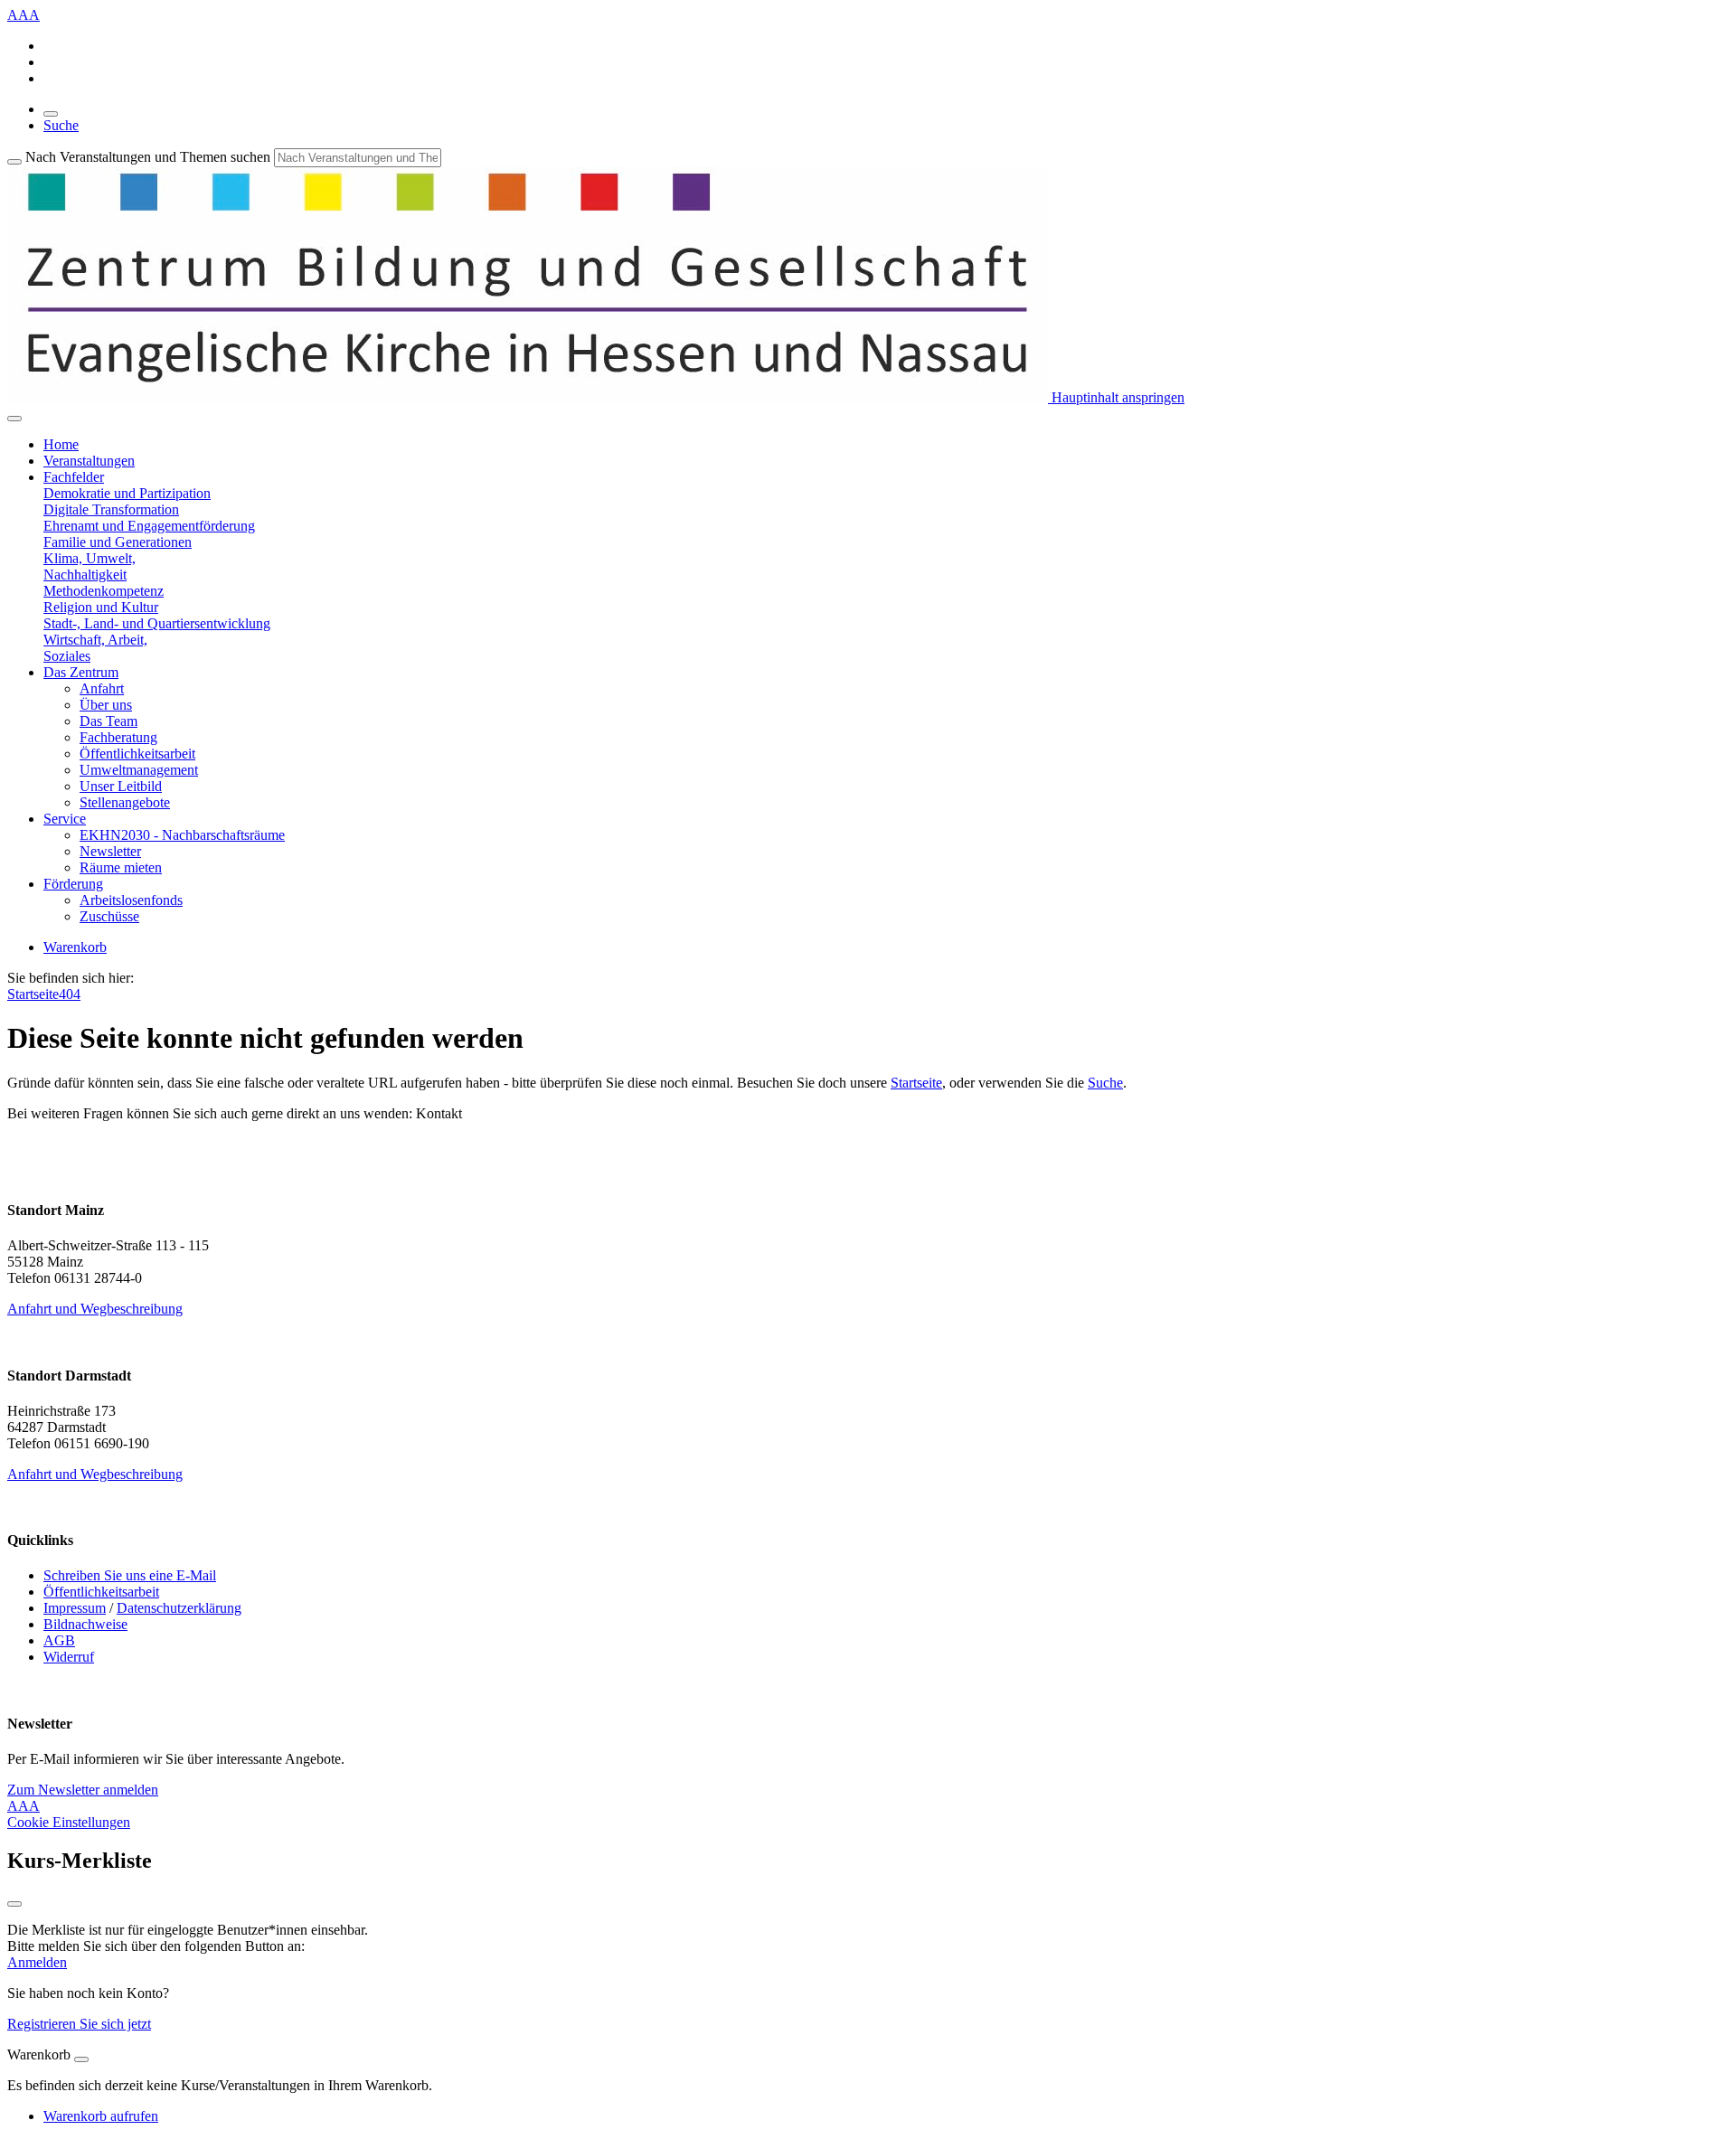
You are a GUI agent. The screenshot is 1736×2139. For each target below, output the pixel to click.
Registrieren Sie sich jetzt (79, 2024)
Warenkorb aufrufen (101, 2116)
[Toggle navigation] (14, 419)
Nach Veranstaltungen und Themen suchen (148, 157)
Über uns (106, 705)
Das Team (108, 721)
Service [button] (65, 819)
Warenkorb (75, 947)
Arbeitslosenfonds (131, 900)
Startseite (33, 994)
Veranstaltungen (89, 461)
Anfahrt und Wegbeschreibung (95, 1309)
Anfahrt (102, 688)
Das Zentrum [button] (81, 672)
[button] (127, 493)
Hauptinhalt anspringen (1116, 397)
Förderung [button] (73, 884)
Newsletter (110, 851)
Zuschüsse (109, 916)
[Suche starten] (14, 162)
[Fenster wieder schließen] (14, 1904)
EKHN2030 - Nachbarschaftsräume (182, 835)
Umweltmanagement (139, 770)
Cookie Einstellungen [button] (69, 1822)
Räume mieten (121, 867)
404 (70, 994)
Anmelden (37, 1962)
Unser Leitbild (121, 786)
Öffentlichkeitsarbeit (137, 754)
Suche (61, 125)
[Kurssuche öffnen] (51, 114)
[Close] (81, 2059)
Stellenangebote (125, 802)
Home (61, 444)
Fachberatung (118, 737)
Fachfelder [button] (74, 477)
